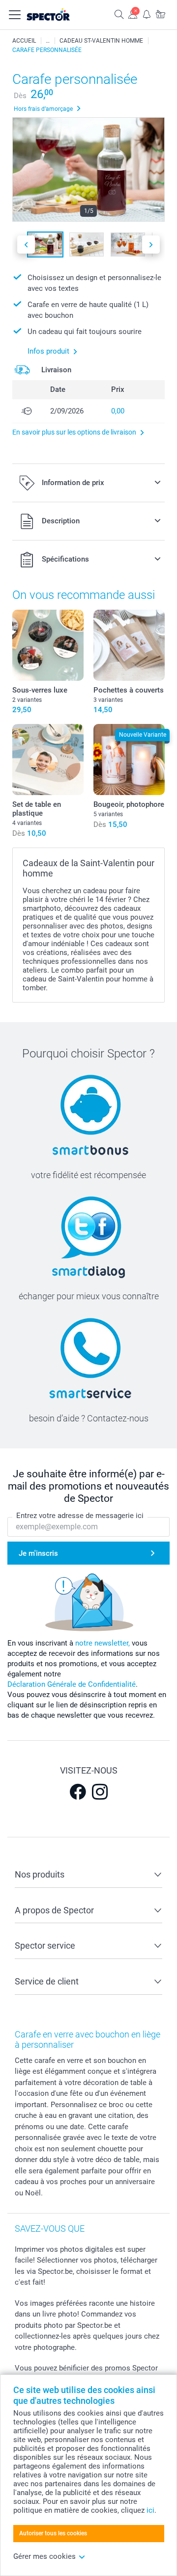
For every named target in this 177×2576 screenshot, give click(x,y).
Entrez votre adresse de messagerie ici (80, 1516)
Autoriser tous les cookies (53, 2533)
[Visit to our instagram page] (100, 1792)
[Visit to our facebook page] (78, 1792)
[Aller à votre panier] (160, 14)
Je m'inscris (38, 1553)
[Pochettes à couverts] (129, 645)
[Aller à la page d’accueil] (59, 15)
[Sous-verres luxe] (48, 645)
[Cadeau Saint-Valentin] (48, 41)
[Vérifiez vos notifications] (147, 14)
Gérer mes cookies (44, 2556)
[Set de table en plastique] (48, 760)
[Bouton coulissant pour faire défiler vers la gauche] (26, 245)
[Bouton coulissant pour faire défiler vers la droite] (151, 245)
